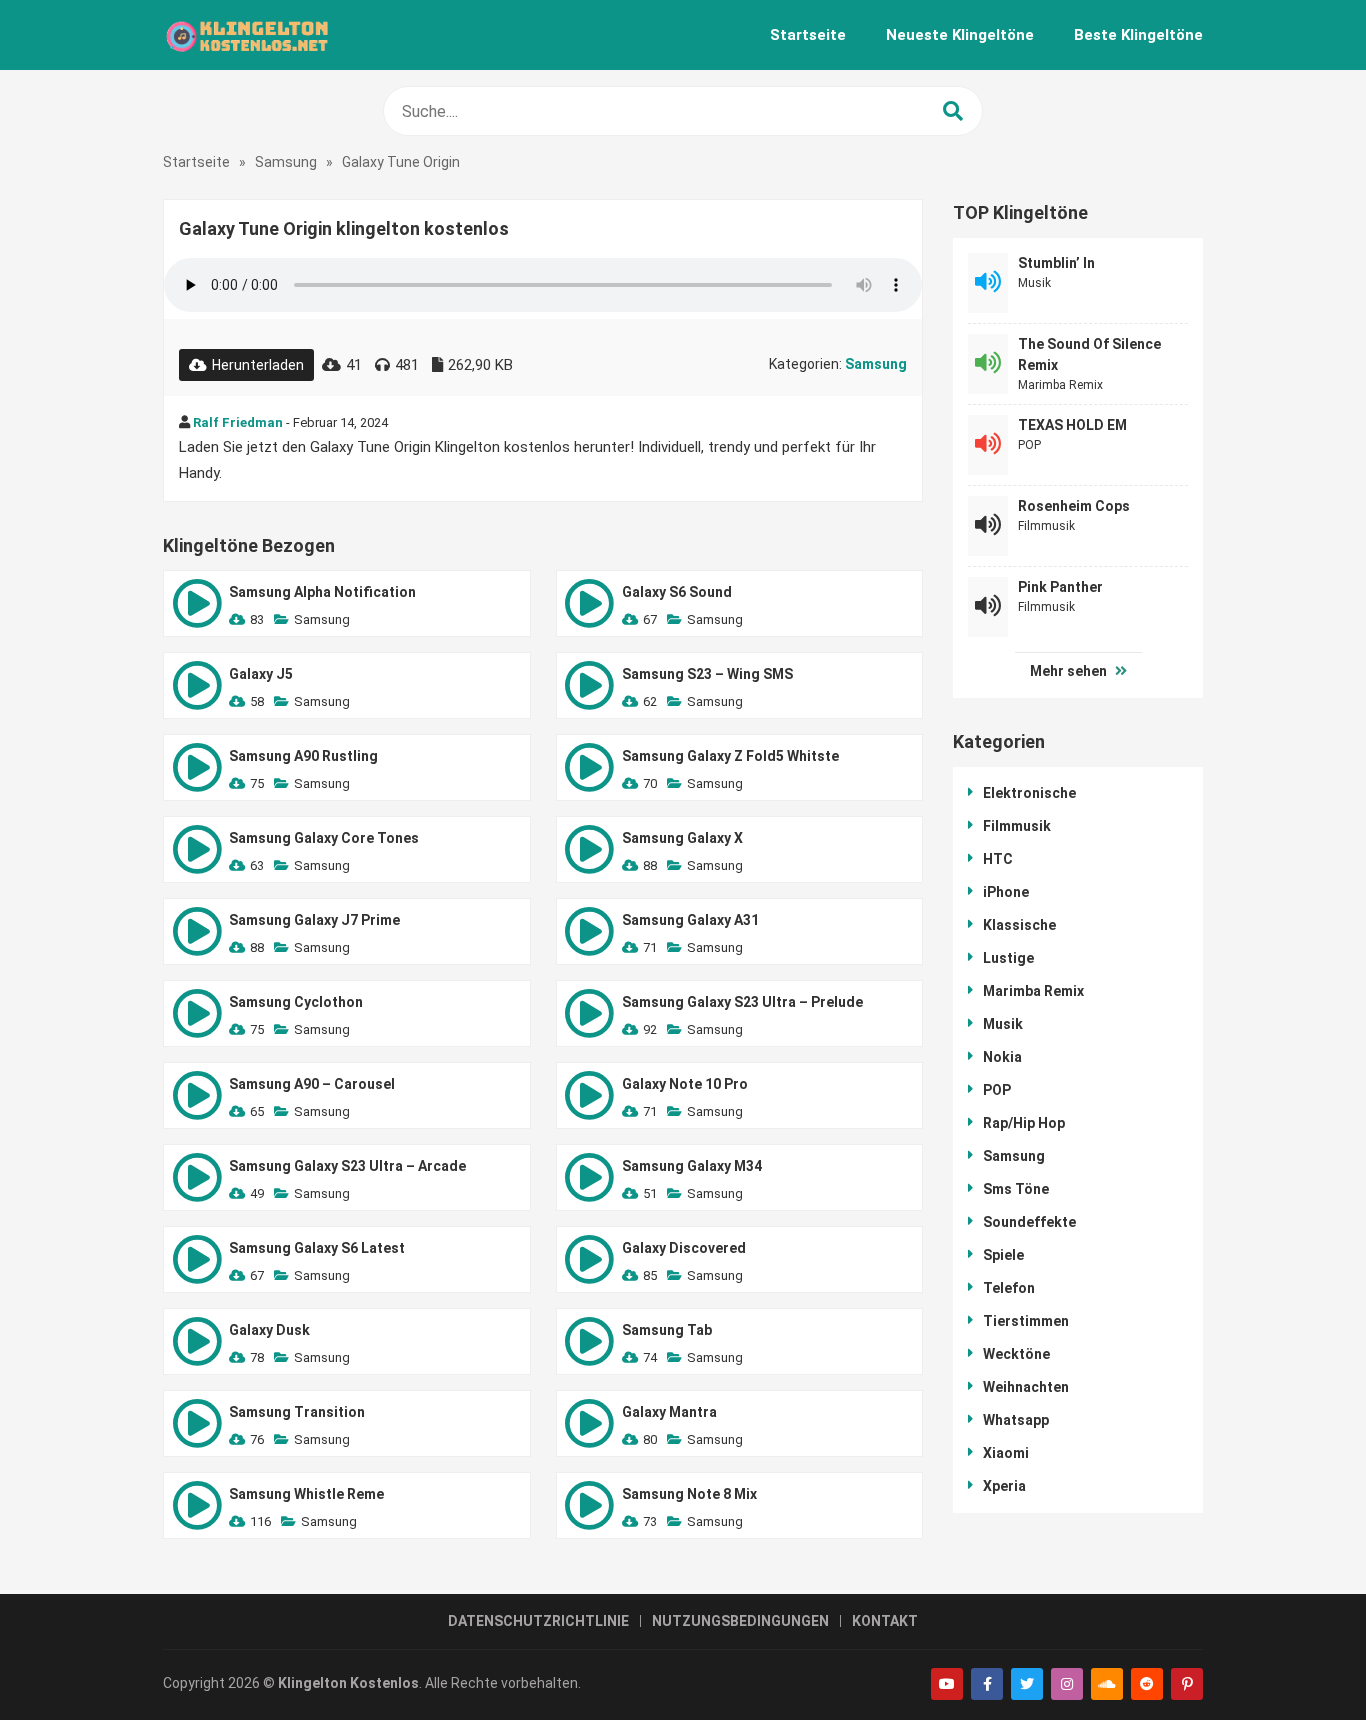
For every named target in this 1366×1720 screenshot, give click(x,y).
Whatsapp (1016, 1420)
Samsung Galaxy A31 (690, 920)
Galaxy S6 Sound (677, 592)
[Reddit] (1147, 1684)
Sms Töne (1016, 1189)
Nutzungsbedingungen (740, 1621)
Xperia (1004, 1486)
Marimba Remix (1060, 385)
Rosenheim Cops (1074, 506)
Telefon (1009, 1288)
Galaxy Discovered (684, 1248)
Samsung (286, 162)
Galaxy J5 (261, 674)
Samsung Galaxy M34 (692, 1166)
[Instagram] (1067, 1684)
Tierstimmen (1026, 1321)
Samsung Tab (667, 1330)
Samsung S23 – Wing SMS (707, 674)
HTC (998, 859)
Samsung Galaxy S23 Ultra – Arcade (347, 1166)
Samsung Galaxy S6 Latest (317, 1248)
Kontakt (885, 1621)
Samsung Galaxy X (682, 838)
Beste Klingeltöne (1138, 35)
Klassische (1019, 925)
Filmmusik (1046, 526)
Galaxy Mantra (669, 1412)
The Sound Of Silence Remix (1089, 354)
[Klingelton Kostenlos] (246, 35)
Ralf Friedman (238, 422)
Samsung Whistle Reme (306, 1494)
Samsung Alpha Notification (322, 592)
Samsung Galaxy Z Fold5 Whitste (730, 756)
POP (1029, 445)
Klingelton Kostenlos (348, 1683)
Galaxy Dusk (269, 1330)
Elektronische (1029, 793)
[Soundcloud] (1107, 1684)
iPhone (1006, 892)
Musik (1034, 283)
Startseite (808, 35)
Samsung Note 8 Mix (689, 1494)
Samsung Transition (297, 1412)
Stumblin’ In (1056, 263)
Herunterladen (258, 365)
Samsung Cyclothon (296, 1002)
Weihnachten (1026, 1387)
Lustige (1008, 958)
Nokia (1002, 1057)
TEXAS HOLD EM (1072, 425)
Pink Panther (1060, 587)
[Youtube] (947, 1684)
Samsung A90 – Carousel (312, 1084)
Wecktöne (1016, 1354)
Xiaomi (1006, 1453)
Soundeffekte (1029, 1222)
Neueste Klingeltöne (960, 35)
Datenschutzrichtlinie (538, 1621)
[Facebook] (987, 1684)
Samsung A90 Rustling (303, 756)
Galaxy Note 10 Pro (685, 1084)
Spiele (1003, 1255)
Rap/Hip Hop (1024, 1123)
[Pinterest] (1187, 1684)
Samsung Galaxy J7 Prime (314, 920)
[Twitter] (1027, 1684)
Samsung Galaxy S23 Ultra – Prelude (742, 1002)
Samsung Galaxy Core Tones (324, 838)
